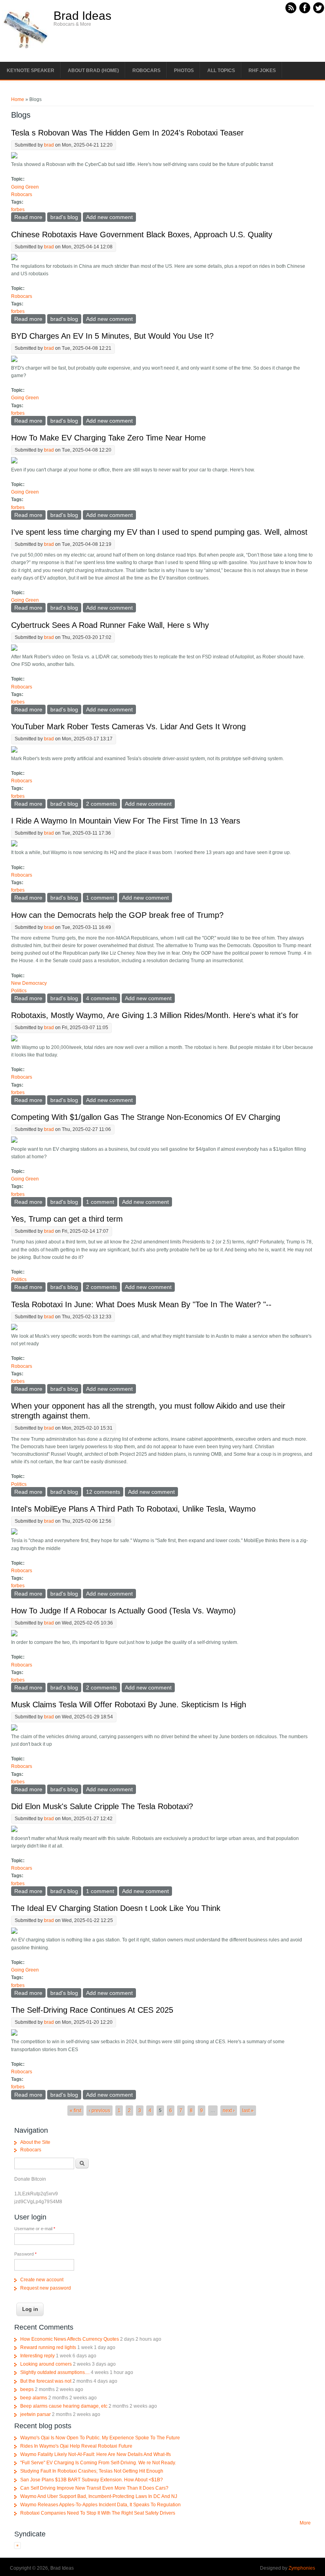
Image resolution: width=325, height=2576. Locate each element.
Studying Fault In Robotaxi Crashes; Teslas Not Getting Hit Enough (92, 2471)
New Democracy (29, 983)
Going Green (25, 187)
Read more (30, 217)
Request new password (46, 2288)
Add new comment (109, 217)
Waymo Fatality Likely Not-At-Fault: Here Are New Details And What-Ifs (96, 2454)
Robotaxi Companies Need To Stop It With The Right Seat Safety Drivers (98, 2513)
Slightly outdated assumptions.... (55, 2372)
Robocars (146, 71)
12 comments (103, 1492)
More (305, 2523)
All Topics (221, 71)
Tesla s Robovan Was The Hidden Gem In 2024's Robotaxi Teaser (127, 133)
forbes (18, 210)
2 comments (101, 804)
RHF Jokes (262, 71)
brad (49, 145)
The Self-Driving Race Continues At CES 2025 (92, 2010)
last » (248, 2111)
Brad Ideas (82, 16)
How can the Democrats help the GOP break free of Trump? (117, 915)
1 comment (100, 898)
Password (25, 2254)
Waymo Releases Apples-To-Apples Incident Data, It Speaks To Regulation (100, 2505)
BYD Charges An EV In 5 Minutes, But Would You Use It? (112, 336)
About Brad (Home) (93, 71)
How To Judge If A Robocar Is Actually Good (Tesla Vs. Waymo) (123, 1611)
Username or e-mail (35, 2229)
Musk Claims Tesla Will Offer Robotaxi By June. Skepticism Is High (129, 1705)
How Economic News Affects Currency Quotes (70, 2339)
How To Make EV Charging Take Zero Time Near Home (108, 438)
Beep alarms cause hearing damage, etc (64, 2406)
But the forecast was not (46, 2381)
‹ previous (99, 2111)
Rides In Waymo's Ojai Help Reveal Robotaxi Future (76, 2446)
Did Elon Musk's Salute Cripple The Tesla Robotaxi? (102, 1806)
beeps (27, 2389)
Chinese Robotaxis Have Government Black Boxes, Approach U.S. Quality (142, 235)
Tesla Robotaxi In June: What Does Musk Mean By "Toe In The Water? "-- (141, 1304)
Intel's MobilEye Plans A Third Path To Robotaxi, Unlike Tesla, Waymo (133, 1509)
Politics (19, 991)
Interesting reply (37, 2356)
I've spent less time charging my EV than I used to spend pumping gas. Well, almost (159, 532)
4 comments (101, 998)
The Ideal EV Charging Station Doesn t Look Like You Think (116, 1908)
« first (76, 2111)
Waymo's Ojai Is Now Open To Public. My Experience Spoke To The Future (100, 2438)
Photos (184, 71)
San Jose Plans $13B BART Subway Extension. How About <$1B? (92, 2480)
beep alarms (34, 2398)
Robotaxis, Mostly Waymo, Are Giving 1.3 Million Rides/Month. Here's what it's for (155, 1015)
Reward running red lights (48, 2347)
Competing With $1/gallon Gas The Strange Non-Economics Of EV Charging (146, 1117)
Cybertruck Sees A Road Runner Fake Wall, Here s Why (110, 625)
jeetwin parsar (35, 2414)
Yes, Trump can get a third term (67, 1219)
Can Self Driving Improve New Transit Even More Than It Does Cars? (94, 2488)
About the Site (35, 2142)
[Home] (26, 48)
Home (18, 99)
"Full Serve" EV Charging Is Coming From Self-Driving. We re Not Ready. (98, 2463)
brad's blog (64, 217)
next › (229, 2111)
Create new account (42, 2280)
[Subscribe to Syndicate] (17, 2547)
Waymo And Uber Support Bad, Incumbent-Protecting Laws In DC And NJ (99, 2496)
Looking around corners (46, 2364)
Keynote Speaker (31, 71)
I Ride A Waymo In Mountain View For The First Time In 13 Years (126, 821)
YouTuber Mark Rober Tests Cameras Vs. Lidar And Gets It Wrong (128, 726)
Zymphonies (302, 2568)
